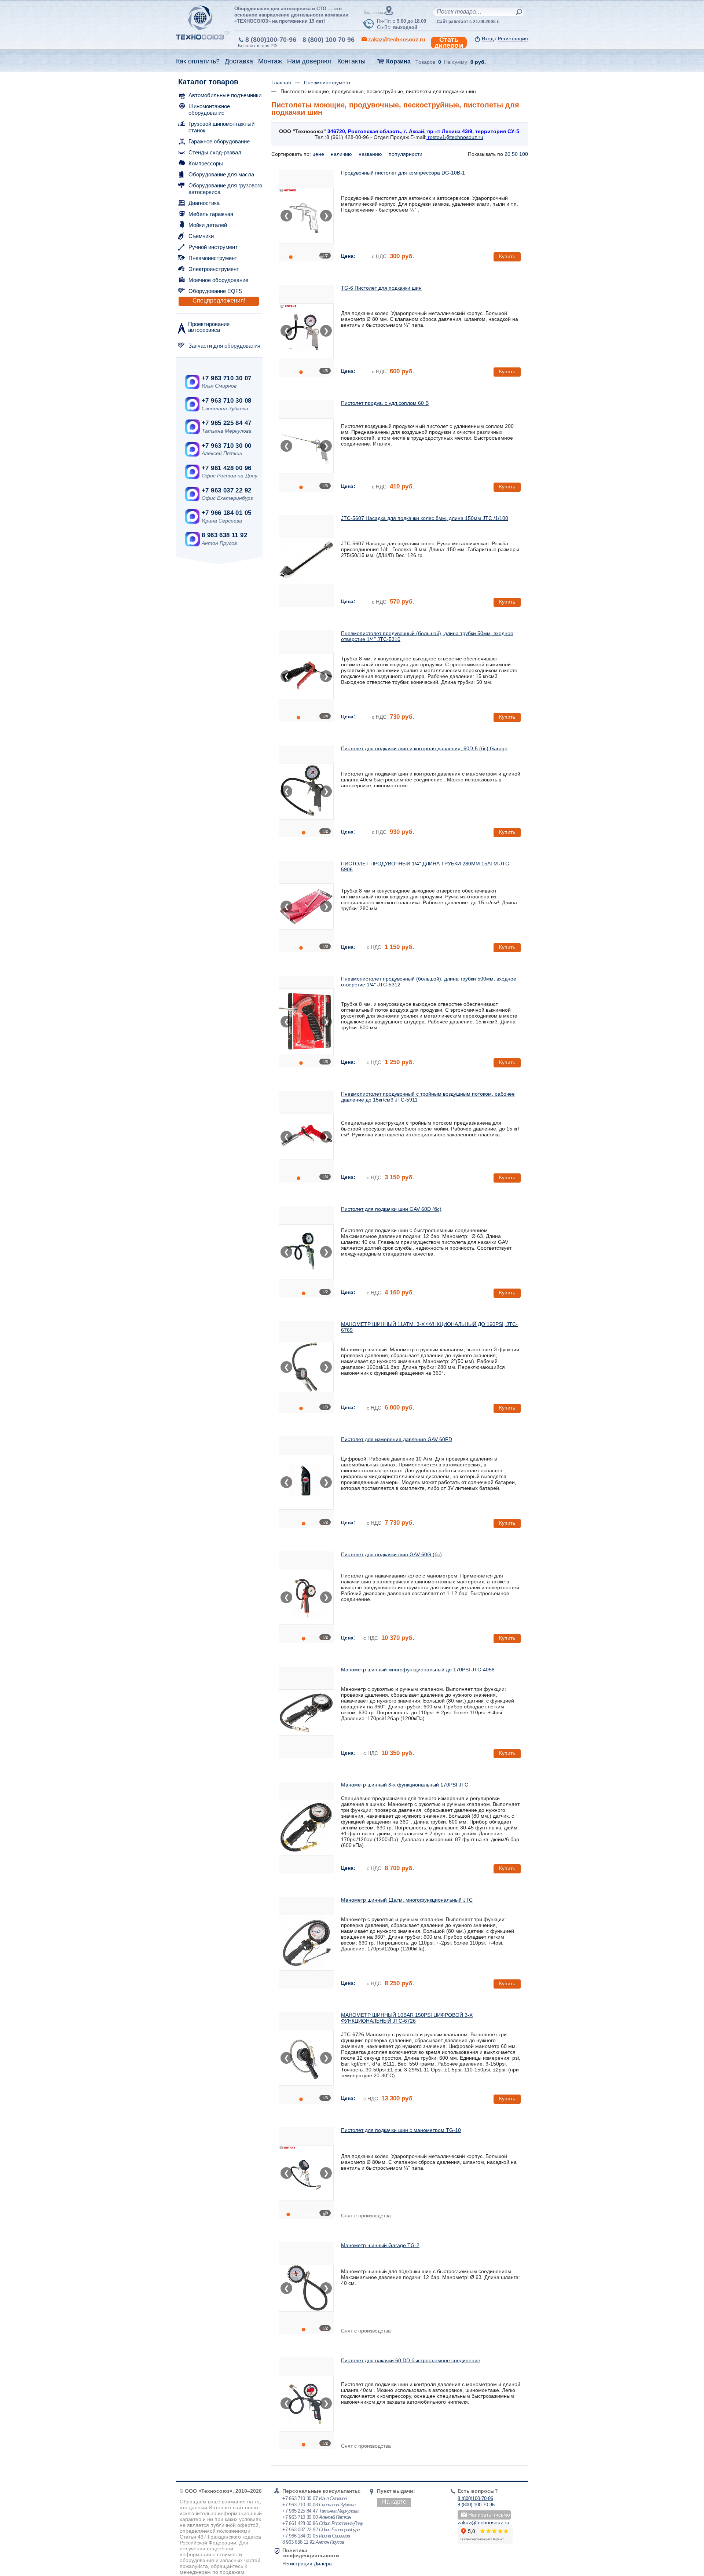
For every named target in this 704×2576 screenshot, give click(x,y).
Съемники (201, 236)
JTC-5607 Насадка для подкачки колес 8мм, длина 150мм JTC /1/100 (425, 518)
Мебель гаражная (211, 214)
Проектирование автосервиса (209, 327)
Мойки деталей (208, 225)
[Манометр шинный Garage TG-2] (306, 2288)
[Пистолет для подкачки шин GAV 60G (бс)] (306, 1597)
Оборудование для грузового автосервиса (225, 189)
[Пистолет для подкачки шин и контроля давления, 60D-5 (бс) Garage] (306, 791)
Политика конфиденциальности (311, 2553)
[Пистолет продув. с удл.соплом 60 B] (306, 446)
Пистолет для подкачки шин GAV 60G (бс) (391, 1554)
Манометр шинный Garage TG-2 (380, 2245)
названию (371, 154)
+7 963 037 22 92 (226, 490)
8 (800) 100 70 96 (329, 40)
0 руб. (478, 62)
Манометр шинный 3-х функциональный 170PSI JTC (405, 1785)
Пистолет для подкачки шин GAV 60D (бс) (391, 1209)
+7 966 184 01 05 (226, 513)
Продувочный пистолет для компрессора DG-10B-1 (403, 173)
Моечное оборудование (218, 280)
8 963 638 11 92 (224, 535)
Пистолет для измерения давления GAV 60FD (397, 1439)
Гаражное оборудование (219, 141)
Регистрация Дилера (307, 2564)
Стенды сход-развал (215, 152)
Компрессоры (206, 163)
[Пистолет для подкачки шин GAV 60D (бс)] (306, 1252)
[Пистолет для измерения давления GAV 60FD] (306, 1482)
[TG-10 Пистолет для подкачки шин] (306, 2173)
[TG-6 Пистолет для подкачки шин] (306, 331)
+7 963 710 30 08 (226, 401)
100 (524, 154)
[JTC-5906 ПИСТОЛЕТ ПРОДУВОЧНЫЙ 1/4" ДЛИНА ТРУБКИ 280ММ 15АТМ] (306, 906)
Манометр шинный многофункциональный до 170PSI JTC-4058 (418, 1670)
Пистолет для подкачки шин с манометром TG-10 (401, 2130)
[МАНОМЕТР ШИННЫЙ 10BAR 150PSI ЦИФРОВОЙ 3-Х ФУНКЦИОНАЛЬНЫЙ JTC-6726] (306, 2058)
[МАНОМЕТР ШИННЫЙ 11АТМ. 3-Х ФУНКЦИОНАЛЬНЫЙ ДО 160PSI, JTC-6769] (306, 1367)
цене (319, 154)
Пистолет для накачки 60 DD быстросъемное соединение (411, 2360)
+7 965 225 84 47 (226, 423)
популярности (406, 154)
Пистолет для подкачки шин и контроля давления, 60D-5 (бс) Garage (424, 748)
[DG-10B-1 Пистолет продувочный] (306, 216)
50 (515, 154)
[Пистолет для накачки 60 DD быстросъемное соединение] (306, 2403)
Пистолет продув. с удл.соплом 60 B (385, 403)
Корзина (398, 61)
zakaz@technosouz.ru (483, 2522)
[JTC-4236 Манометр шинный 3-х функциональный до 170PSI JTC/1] (306, 1828)
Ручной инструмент (213, 247)
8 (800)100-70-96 (271, 40)
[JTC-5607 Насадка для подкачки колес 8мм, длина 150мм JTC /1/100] (306, 561)
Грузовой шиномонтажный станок (221, 127)
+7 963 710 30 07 (226, 378)
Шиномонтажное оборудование (209, 109)
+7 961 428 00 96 (226, 468)
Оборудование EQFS (215, 291)
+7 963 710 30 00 (226, 446)
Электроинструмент (214, 269)
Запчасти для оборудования (224, 346)
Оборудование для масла (221, 174)
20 (507, 154)
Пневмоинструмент (213, 258)
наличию (342, 154)
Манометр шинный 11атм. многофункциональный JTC (407, 1900)
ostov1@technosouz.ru (456, 137)
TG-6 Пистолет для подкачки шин (381, 288)
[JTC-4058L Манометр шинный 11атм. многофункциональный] (306, 1943)
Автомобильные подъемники (225, 95)
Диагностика (204, 203)
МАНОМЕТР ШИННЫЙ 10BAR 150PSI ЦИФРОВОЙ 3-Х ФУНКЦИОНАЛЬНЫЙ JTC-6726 (407, 2018)
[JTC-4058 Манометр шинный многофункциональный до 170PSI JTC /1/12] (306, 1712)
